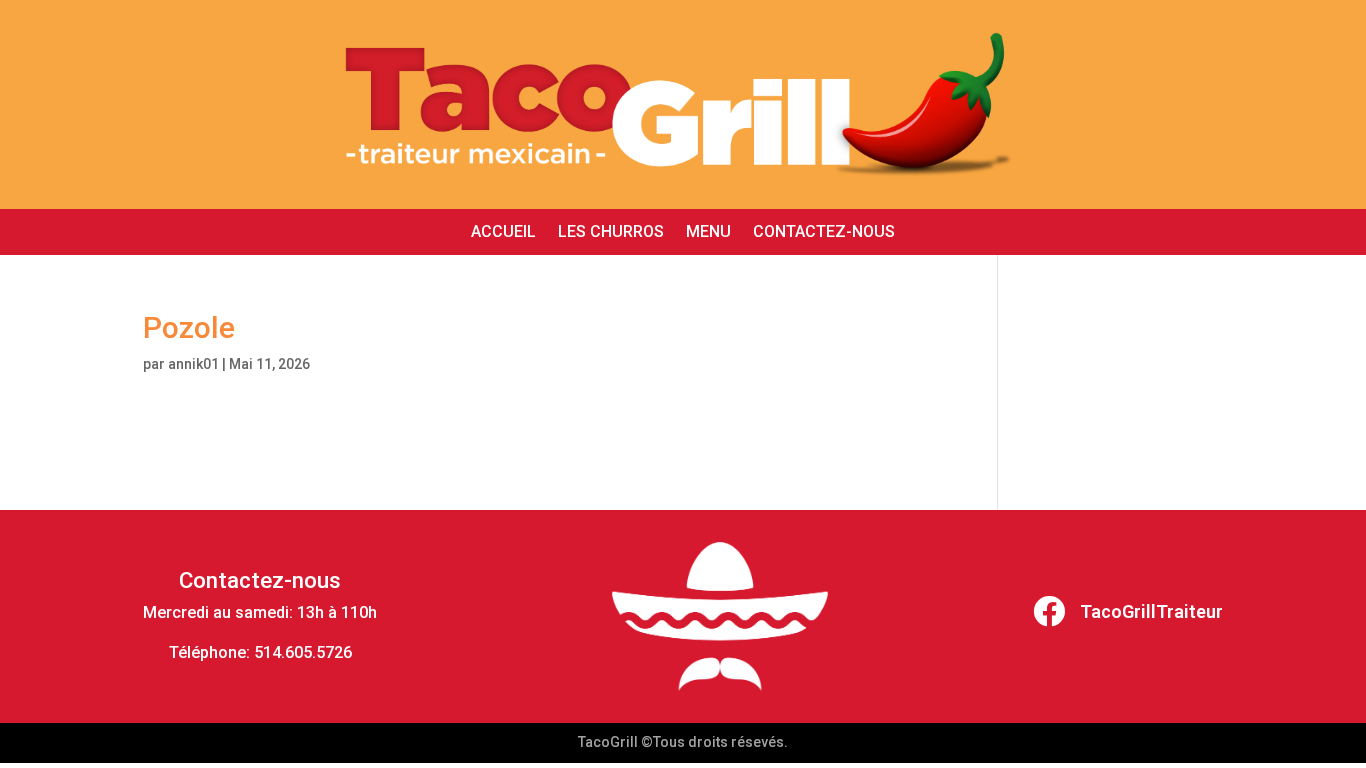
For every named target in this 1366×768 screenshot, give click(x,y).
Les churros (611, 233)
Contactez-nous (824, 233)
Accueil (503, 233)
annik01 (193, 364)
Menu (708, 233)
